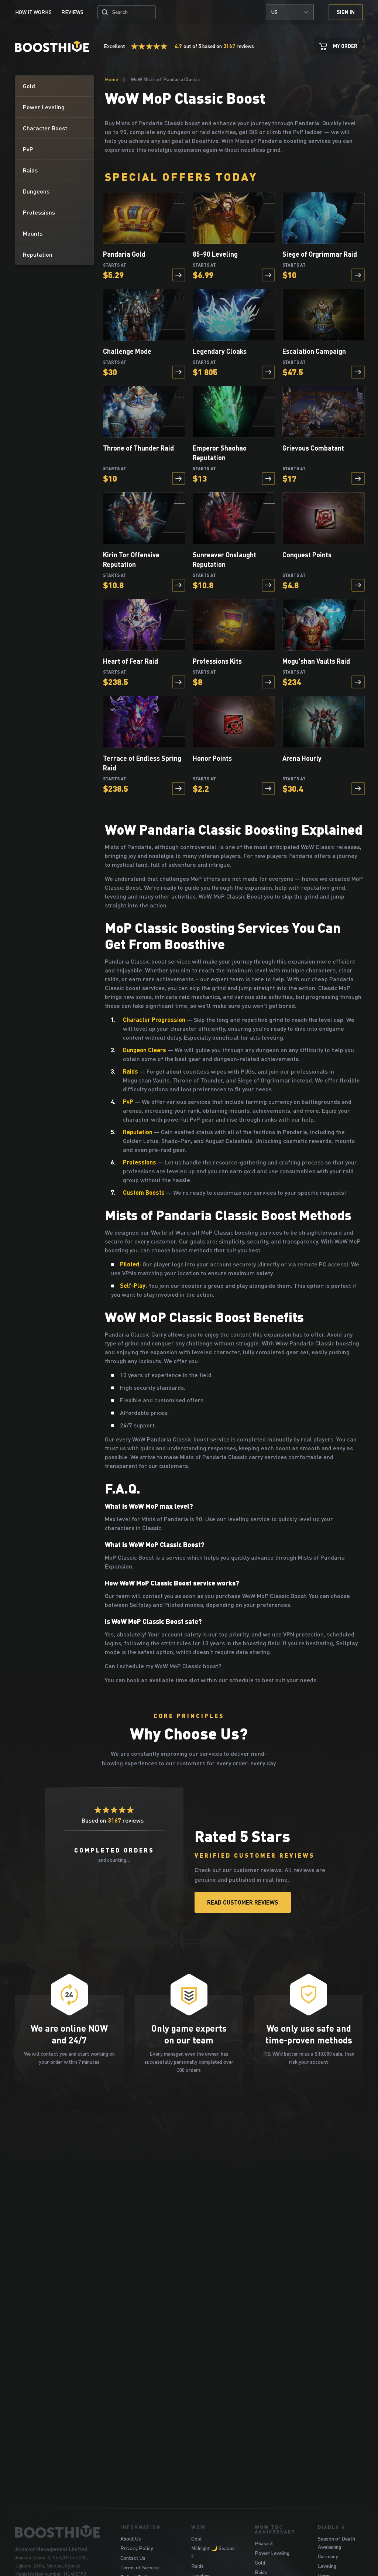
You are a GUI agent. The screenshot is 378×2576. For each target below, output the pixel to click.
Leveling (327, 2566)
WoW (198, 2527)
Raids (197, 2566)
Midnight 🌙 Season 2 (213, 2552)
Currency (328, 2556)
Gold (196, 2539)
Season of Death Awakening (336, 2543)
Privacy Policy (137, 2548)
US (274, 12)
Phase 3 (264, 2543)
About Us (131, 2539)
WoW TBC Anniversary (275, 2529)
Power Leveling (272, 2553)
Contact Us (133, 2558)
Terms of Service (140, 2567)
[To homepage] (59, 2531)
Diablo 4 (331, 2527)
